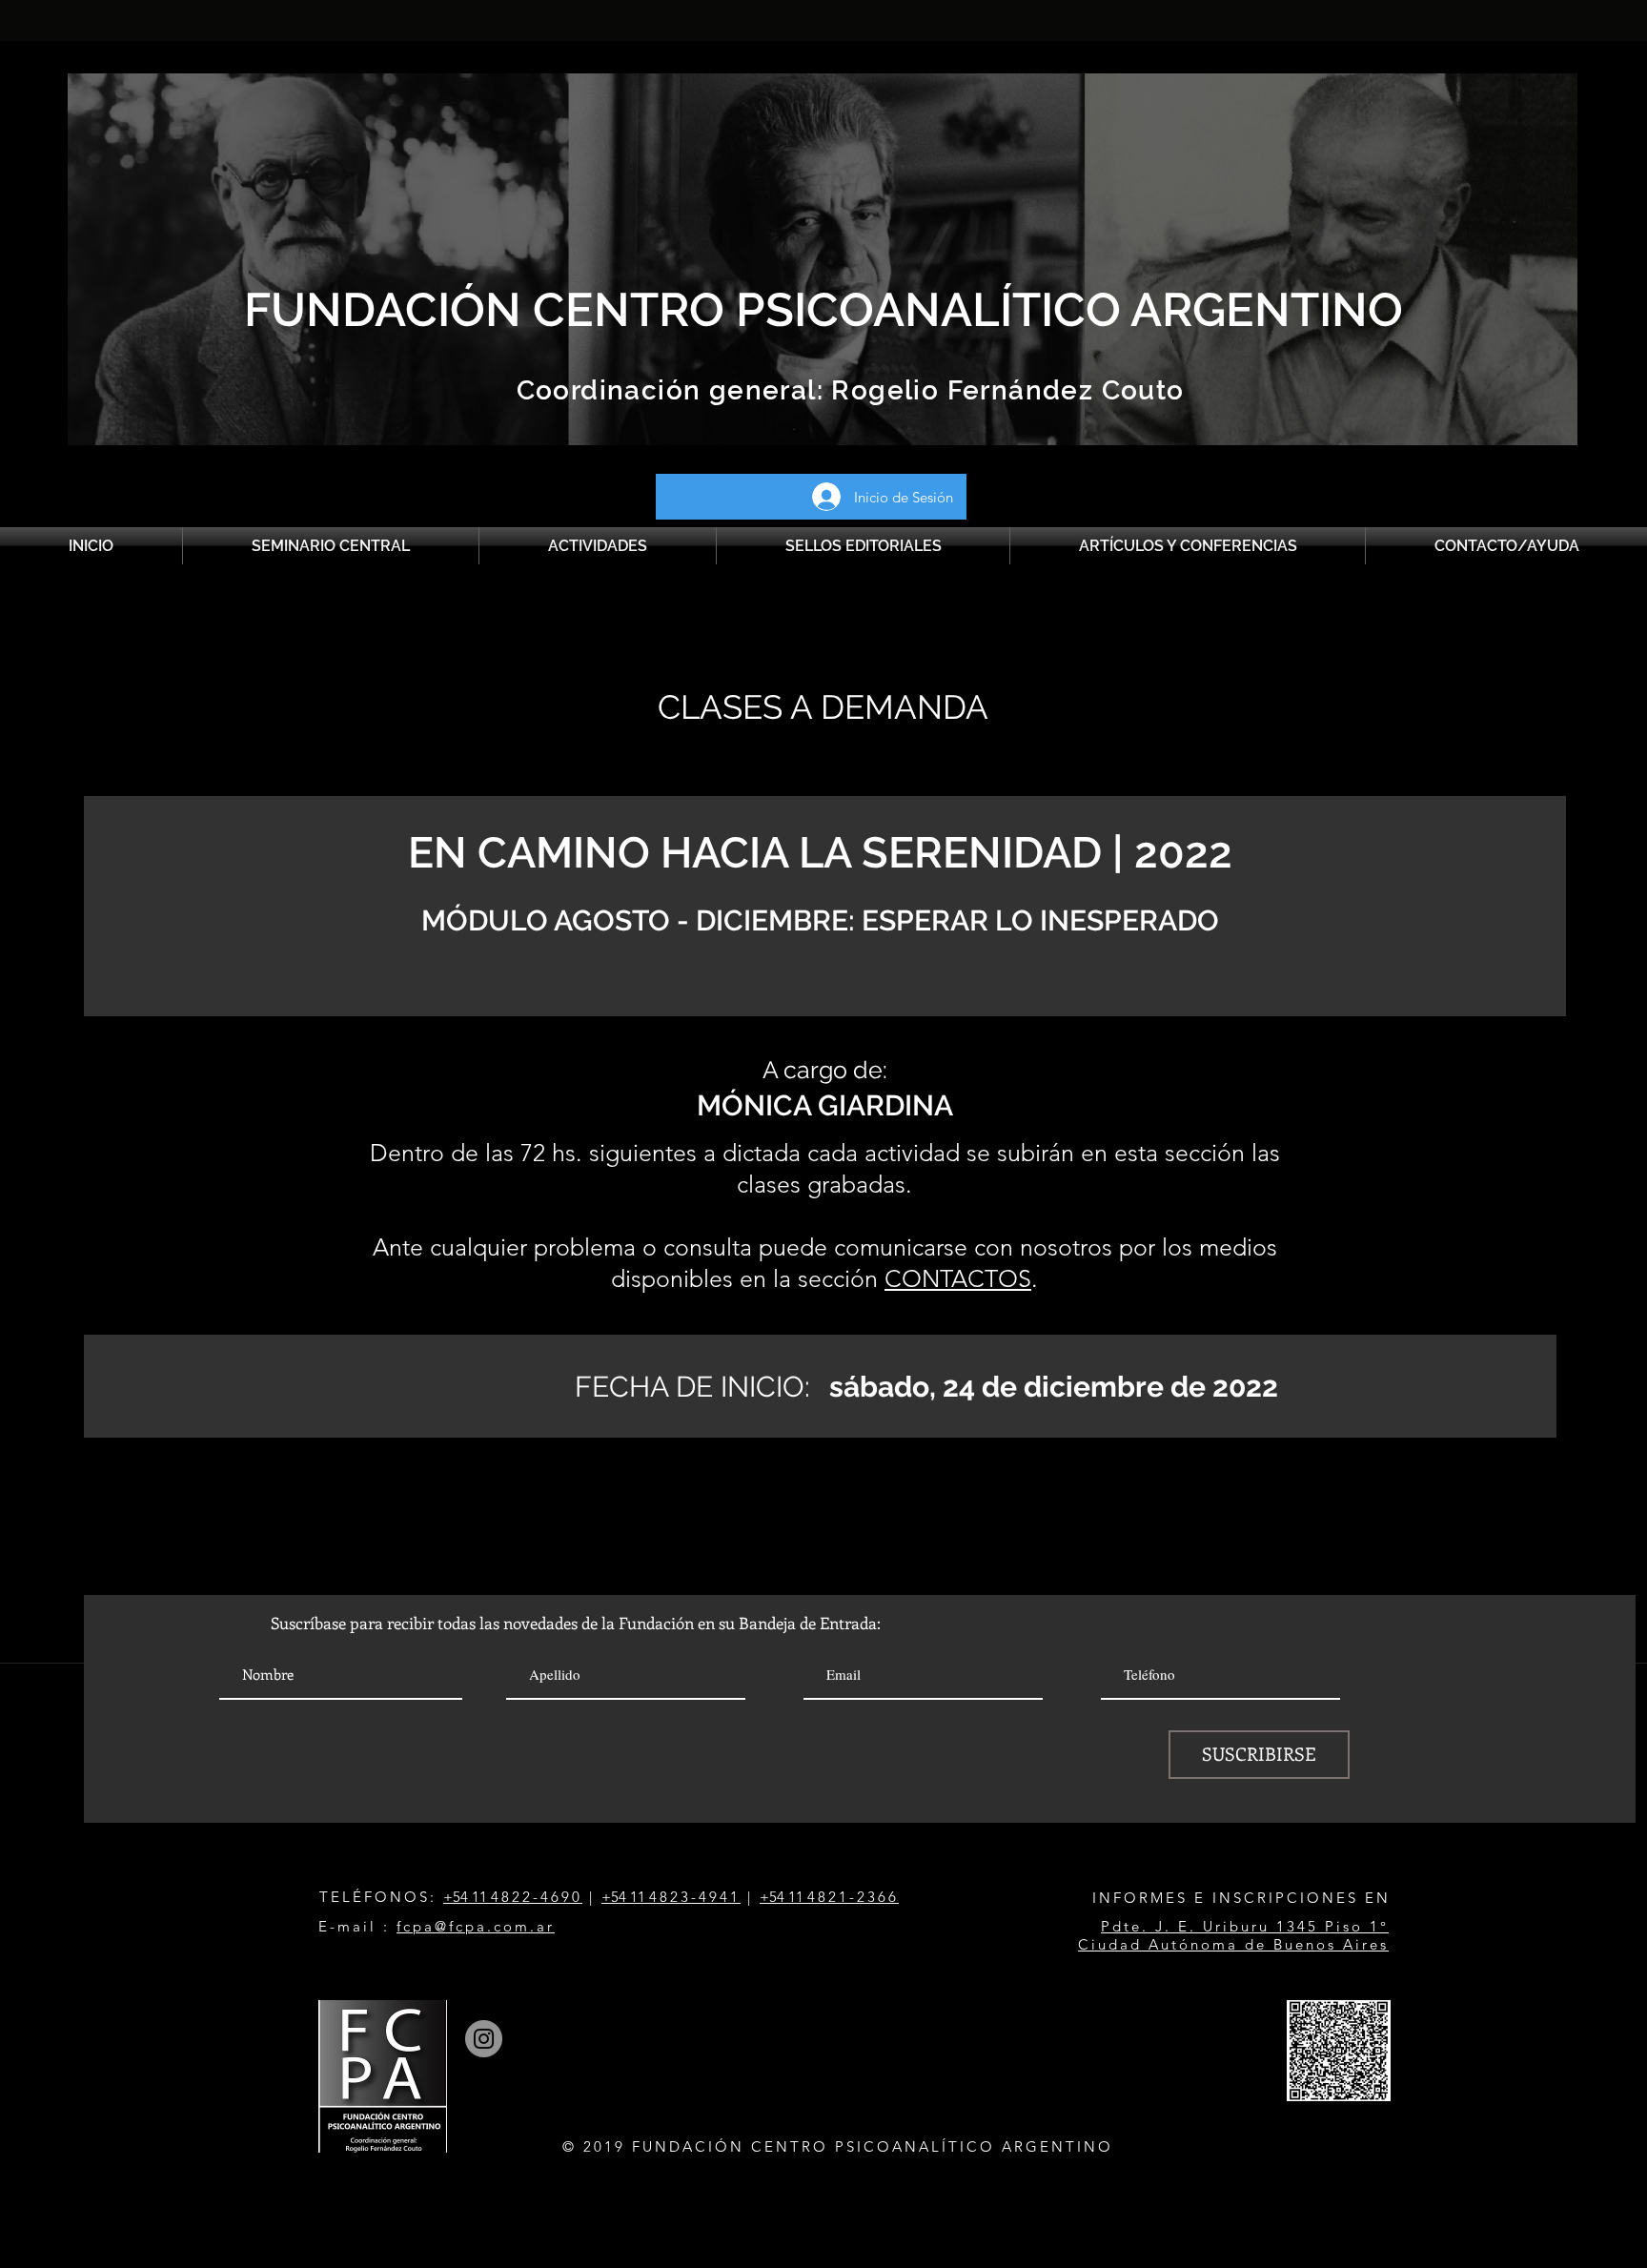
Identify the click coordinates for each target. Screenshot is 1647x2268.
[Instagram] (484, 2039)
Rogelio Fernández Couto (1004, 390)
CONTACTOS (958, 1278)
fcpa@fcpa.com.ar (476, 1926)
